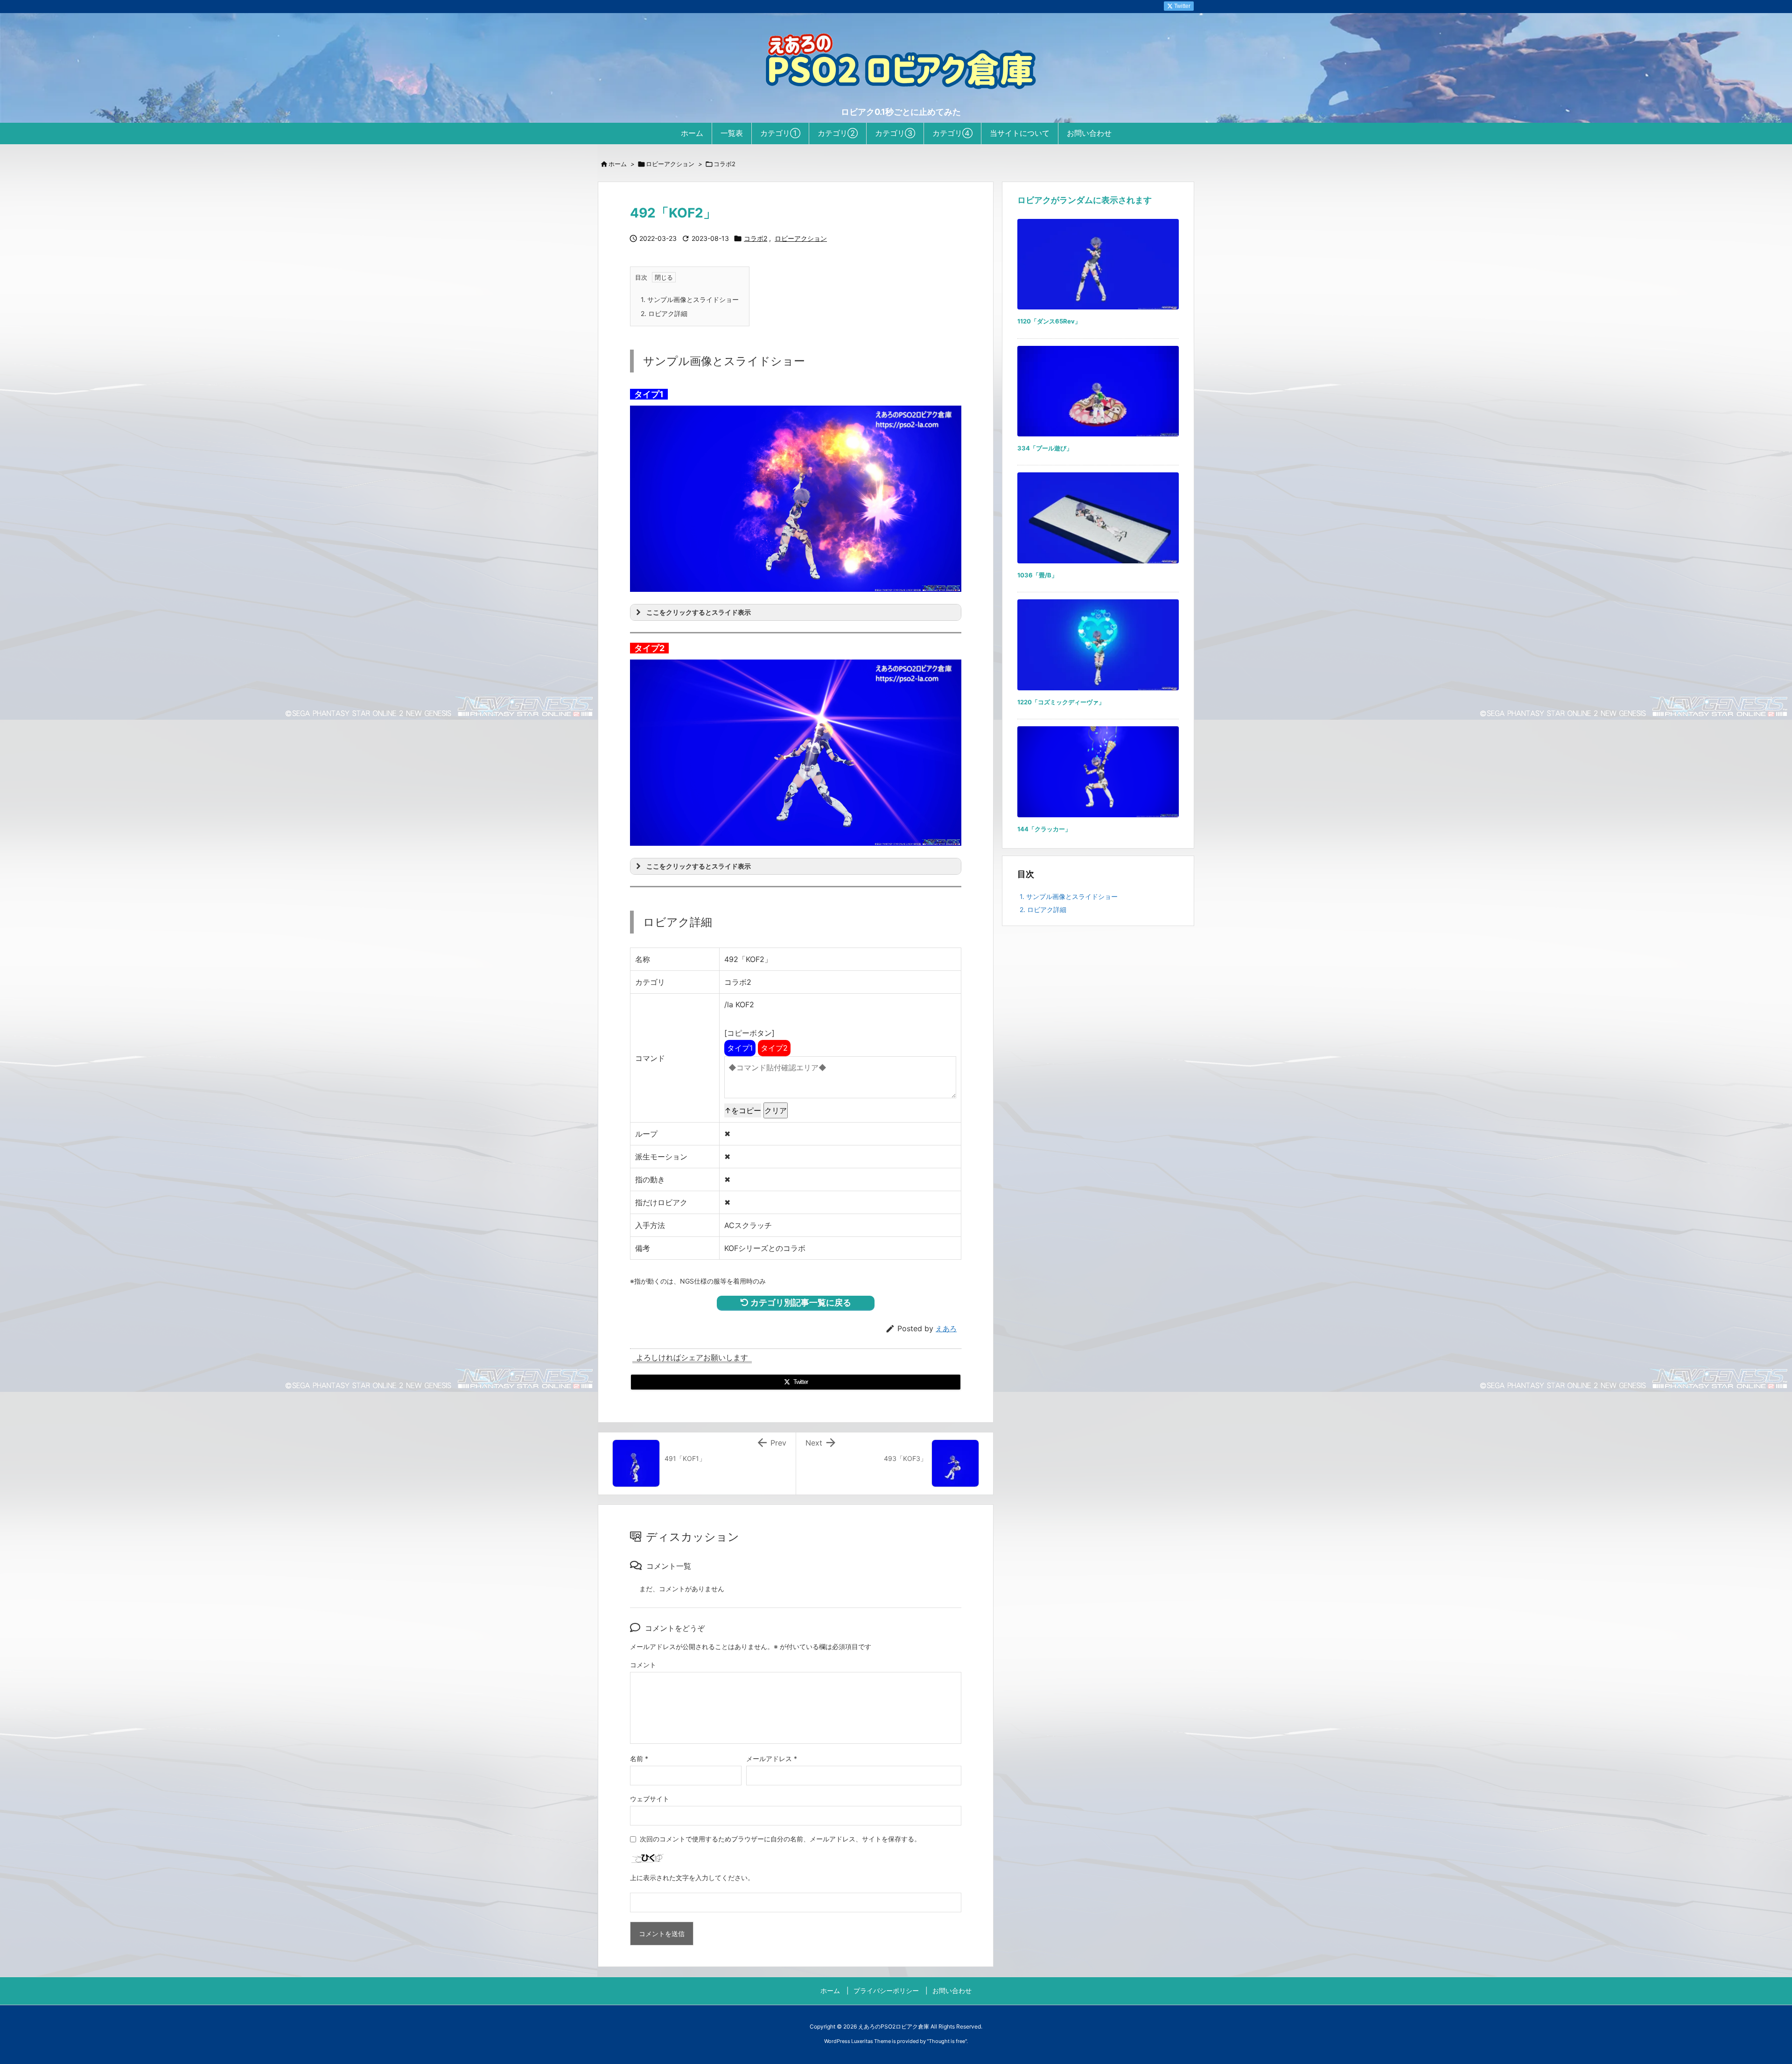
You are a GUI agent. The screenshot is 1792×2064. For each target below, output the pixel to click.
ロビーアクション (670, 164)
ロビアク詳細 (664, 313)
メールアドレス (772, 1759)
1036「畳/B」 (1037, 575)
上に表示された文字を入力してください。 (692, 1878)
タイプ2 (774, 1048)
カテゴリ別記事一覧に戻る (800, 1302)
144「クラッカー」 (1044, 829)
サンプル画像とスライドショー (690, 299)
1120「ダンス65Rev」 (1049, 321)
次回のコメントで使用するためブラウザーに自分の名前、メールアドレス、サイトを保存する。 (780, 1839)
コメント (643, 1665)
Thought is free (947, 2041)
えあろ (946, 1329)
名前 (639, 1759)
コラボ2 (724, 164)
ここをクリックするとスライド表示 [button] (699, 612)
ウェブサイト (650, 1799)
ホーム (618, 164)
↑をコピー (743, 1110)
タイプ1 (740, 1048)
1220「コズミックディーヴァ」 (1061, 702)
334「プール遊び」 (1045, 448)
